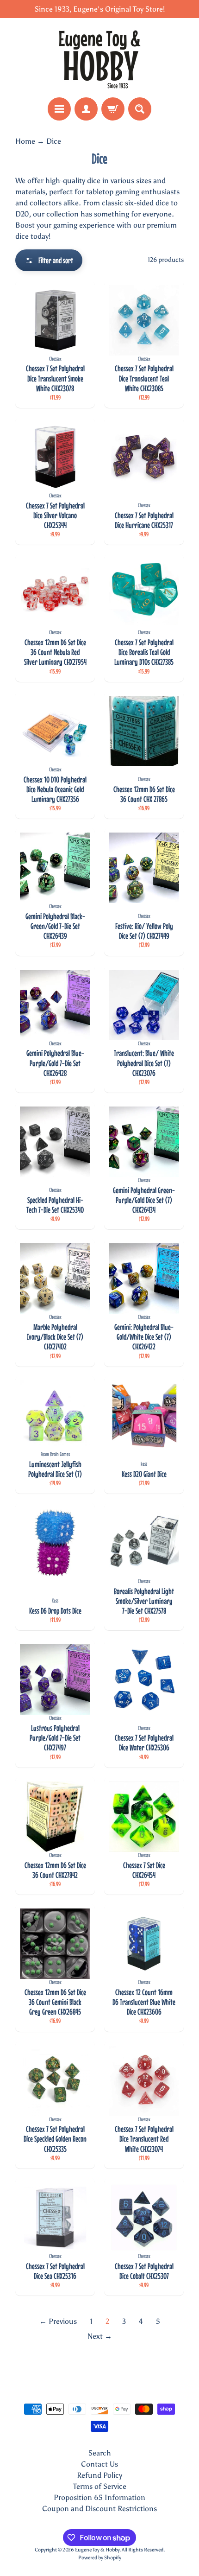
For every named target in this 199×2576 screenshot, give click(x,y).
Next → (100, 2336)
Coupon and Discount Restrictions (99, 2509)
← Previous (58, 2321)
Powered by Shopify (100, 2557)
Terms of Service (100, 2486)
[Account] (86, 109)
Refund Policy (99, 2475)
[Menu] (59, 109)
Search (100, 2453)
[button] (49, 260)
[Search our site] (140, 109)
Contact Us (99, 2464)
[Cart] (113, 109)
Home (25, 141)
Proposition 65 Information (99, 2497)
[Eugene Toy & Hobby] (99, 58)
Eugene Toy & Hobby (97, 2550)
